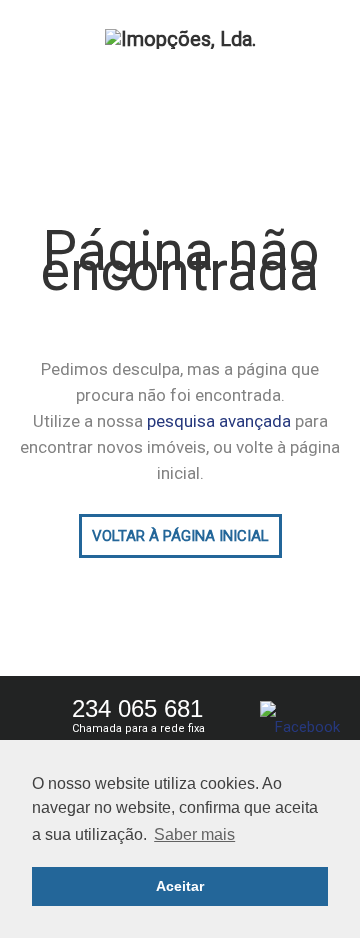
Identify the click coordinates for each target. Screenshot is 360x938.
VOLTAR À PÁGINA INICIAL (180, 536)
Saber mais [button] (194, 834)
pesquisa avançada (219, 421)
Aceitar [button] (180, 886)
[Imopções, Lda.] (180, 38)
